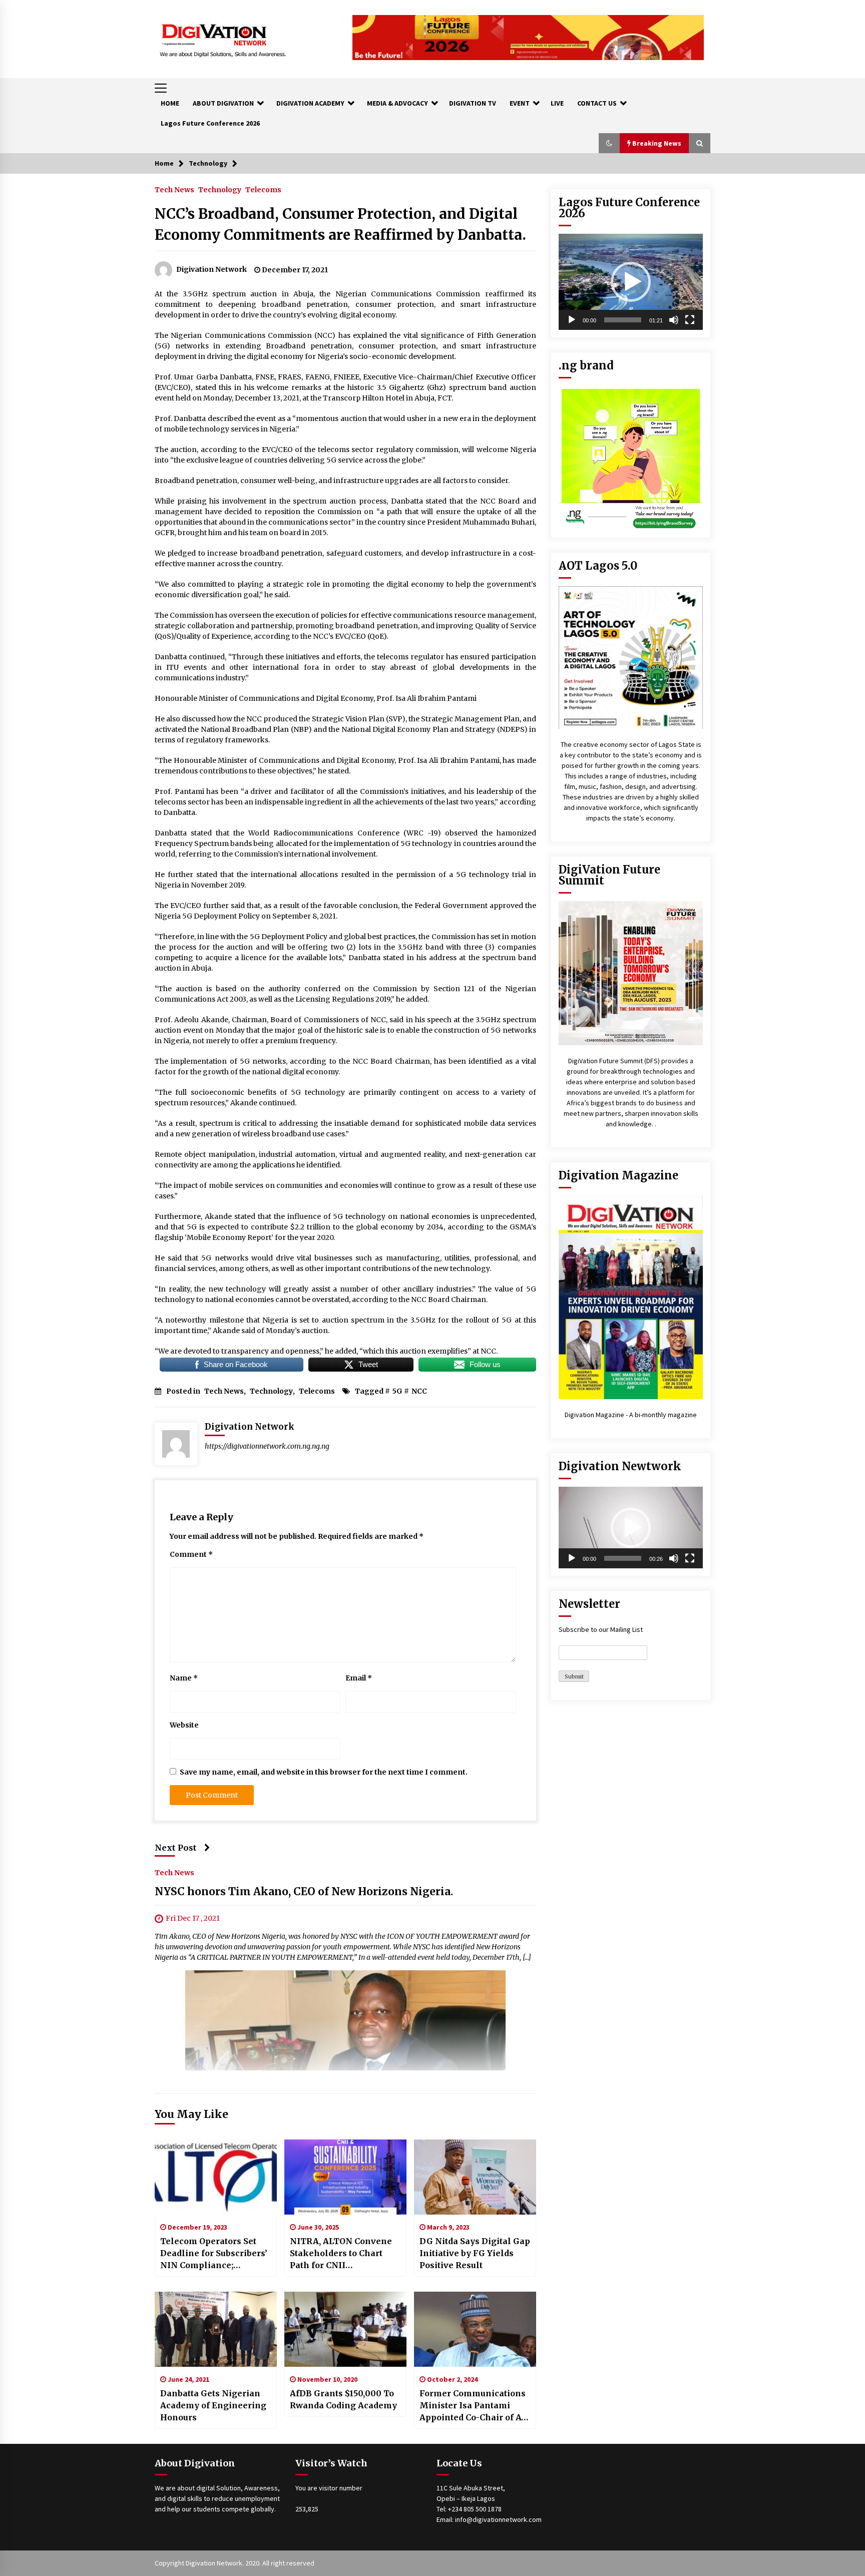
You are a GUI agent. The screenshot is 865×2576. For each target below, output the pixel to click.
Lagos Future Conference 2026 (210, 123)
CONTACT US (597, 103)
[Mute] (674, 320)
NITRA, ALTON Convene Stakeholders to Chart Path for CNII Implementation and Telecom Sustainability (341, 2254)
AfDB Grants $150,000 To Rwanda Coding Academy (343, 2399)
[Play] (572, 320)
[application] (631, 282)
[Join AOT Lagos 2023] (631, 657)
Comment (191, 1554)
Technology (220, 189)
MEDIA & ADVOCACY (397, 103)
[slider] (623, 320)
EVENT (520, 103)
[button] (609, 143)
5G (397, 1391)
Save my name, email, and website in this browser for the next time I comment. (324, 1772)
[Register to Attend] (631, 973)
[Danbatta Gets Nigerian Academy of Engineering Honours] (216, 2329)
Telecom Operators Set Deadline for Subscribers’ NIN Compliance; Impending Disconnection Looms (214, 2254)
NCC (419, 1391)
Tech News (174, 189)
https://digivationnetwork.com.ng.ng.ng (267, 1446)
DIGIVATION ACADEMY (310, 103)
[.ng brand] (631, 457)
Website (184, 1725)
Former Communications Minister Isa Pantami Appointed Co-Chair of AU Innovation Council (474, 2406)
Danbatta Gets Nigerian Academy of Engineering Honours (213, 2405)
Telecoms (263, 189)
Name (184, 1678)
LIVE (557, 103)
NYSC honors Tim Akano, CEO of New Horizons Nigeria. (304, 1892)
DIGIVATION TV (473, 103)
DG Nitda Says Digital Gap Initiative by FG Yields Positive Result (475, 2253)
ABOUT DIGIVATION (223, 103)
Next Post (176, 1848)
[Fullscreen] (690, 320)
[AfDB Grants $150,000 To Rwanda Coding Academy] (345, 2329)
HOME (170, 103)
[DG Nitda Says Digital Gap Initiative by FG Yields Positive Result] (475, 2177)
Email (359, 1678)
